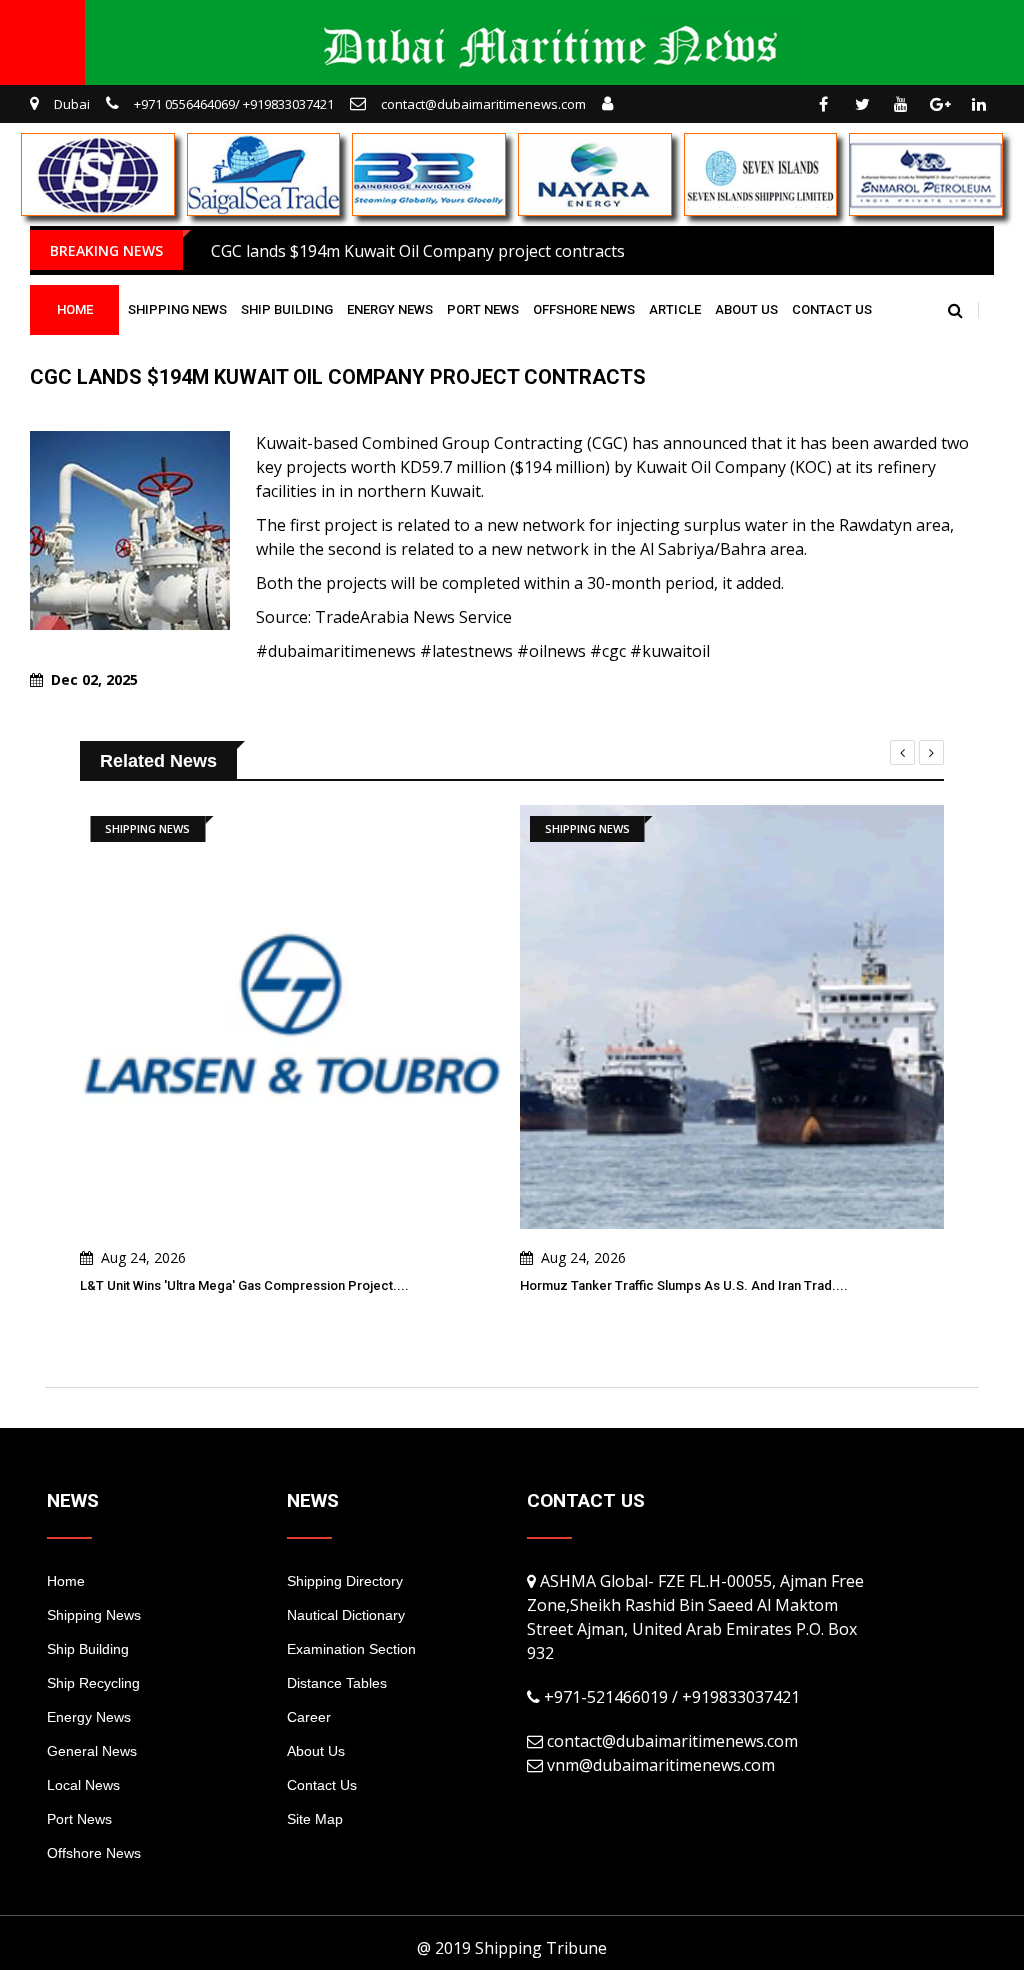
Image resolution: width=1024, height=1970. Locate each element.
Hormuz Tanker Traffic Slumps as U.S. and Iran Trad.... (684, 1285)
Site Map (315, 1819)
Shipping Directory (345, 1581)
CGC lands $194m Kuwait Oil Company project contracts (418, 251)
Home (75, 309)
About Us (746, 309)
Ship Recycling (93, 1683)
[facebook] (823, 104)
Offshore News (584, 309)
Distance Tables (337, 1683)
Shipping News (177, 309)
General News (92, 1751)
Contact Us (832, 309)
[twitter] (862, 104)
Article (675, 309)
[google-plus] (940, 104)
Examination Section (351, 1649)
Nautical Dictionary (346, 1615)
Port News (483, 309)
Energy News (390, 309)
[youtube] (901, 104)
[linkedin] (979, 104)
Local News (83, 1785)
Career (309, 1717)
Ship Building (287, 309)
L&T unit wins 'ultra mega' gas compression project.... (244, 1285)
